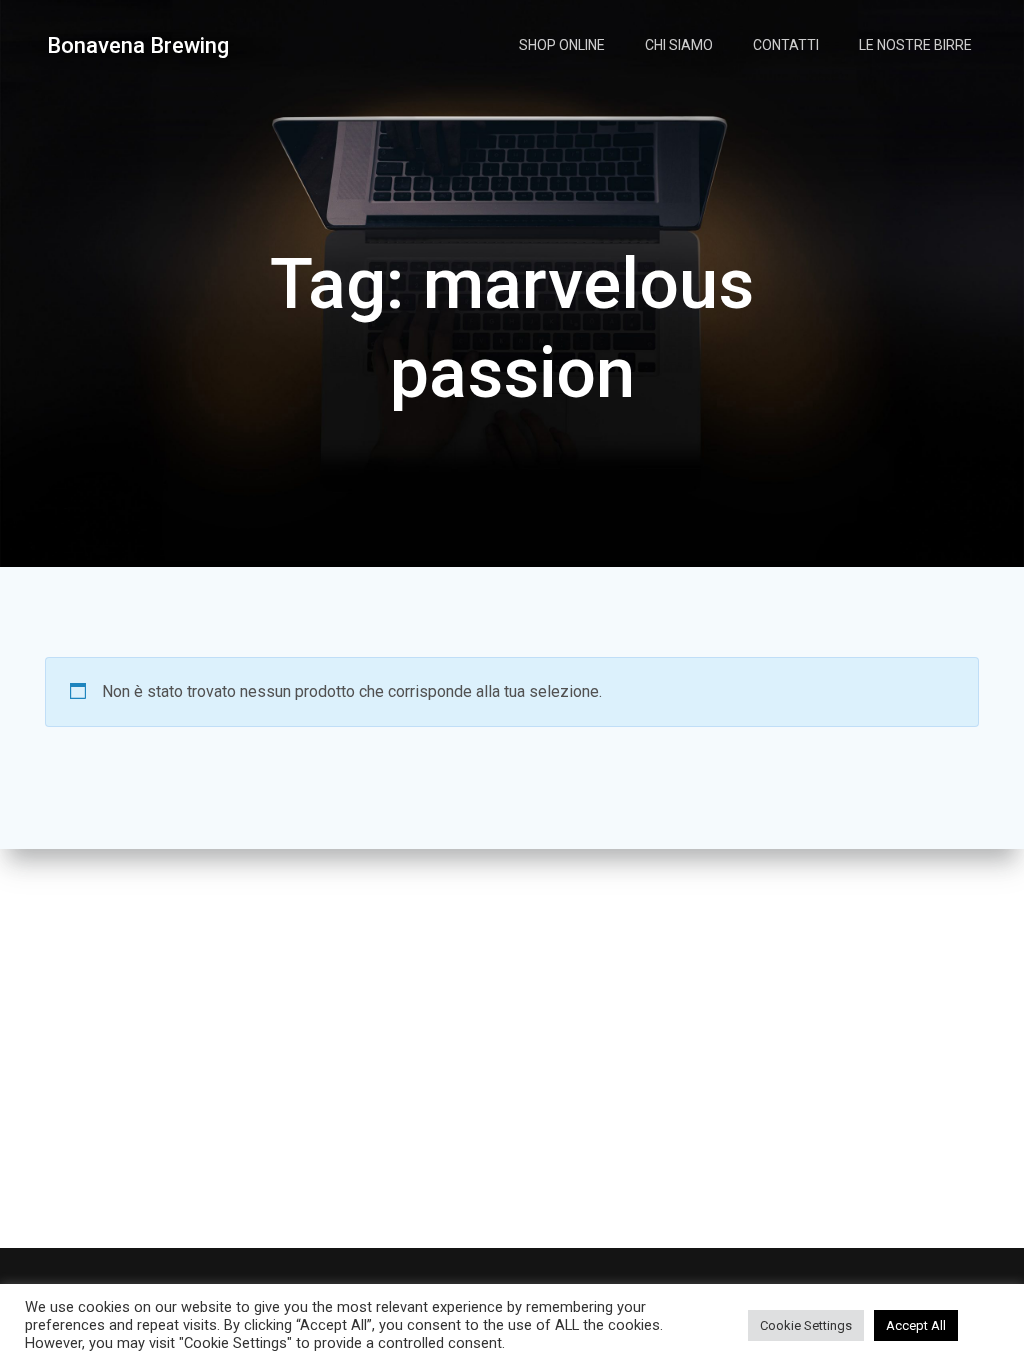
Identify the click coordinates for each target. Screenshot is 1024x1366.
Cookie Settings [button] (806, 1325)
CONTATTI (786, 45)
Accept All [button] (916, 1325)
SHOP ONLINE (562, 45)
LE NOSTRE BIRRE (915, 45)
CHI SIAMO (679, 45)
